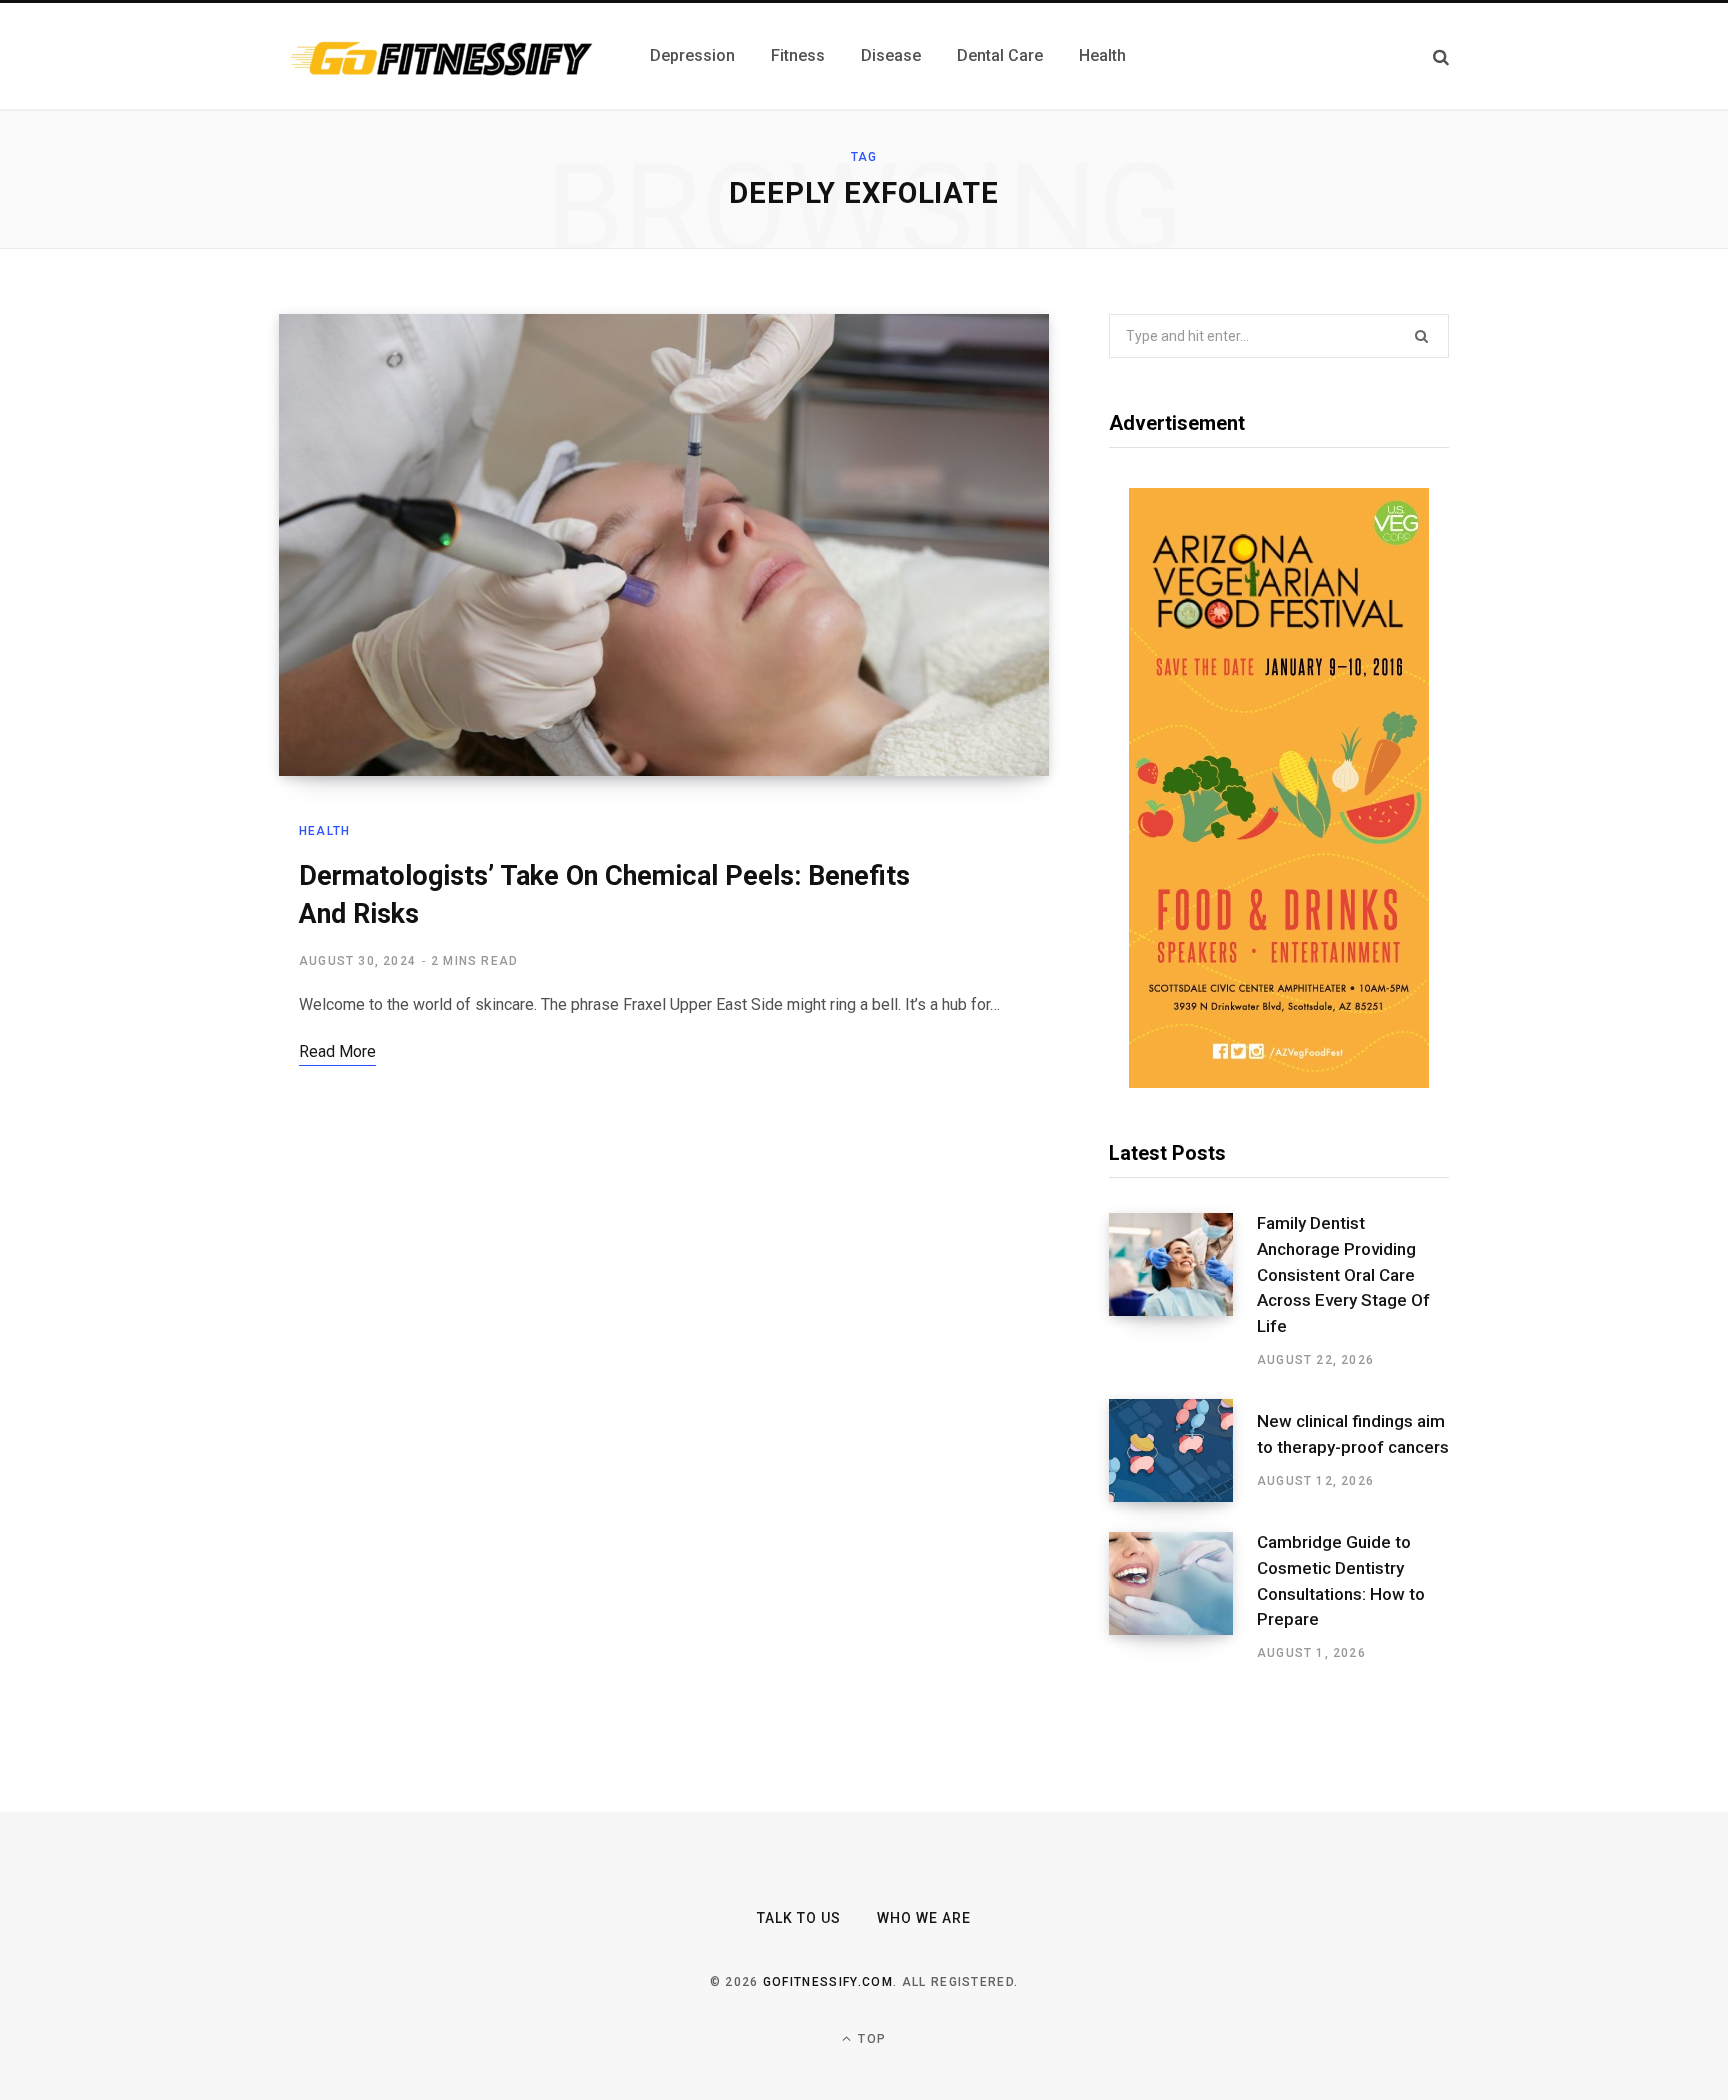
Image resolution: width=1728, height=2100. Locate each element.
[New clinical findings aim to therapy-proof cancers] (1183, 1450)
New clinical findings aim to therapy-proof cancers (1353, 1434)
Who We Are (924, 1918)
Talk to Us (799, 1918)
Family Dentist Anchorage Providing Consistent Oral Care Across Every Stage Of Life (1343, 1274)
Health (324, 831)
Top (870, 2039)
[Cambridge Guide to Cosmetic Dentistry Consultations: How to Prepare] (1183, 1597)
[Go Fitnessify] (440, 56)
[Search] (1441, 56)
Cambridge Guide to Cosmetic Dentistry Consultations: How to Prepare (1341, 1580)
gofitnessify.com (828, 1982)
